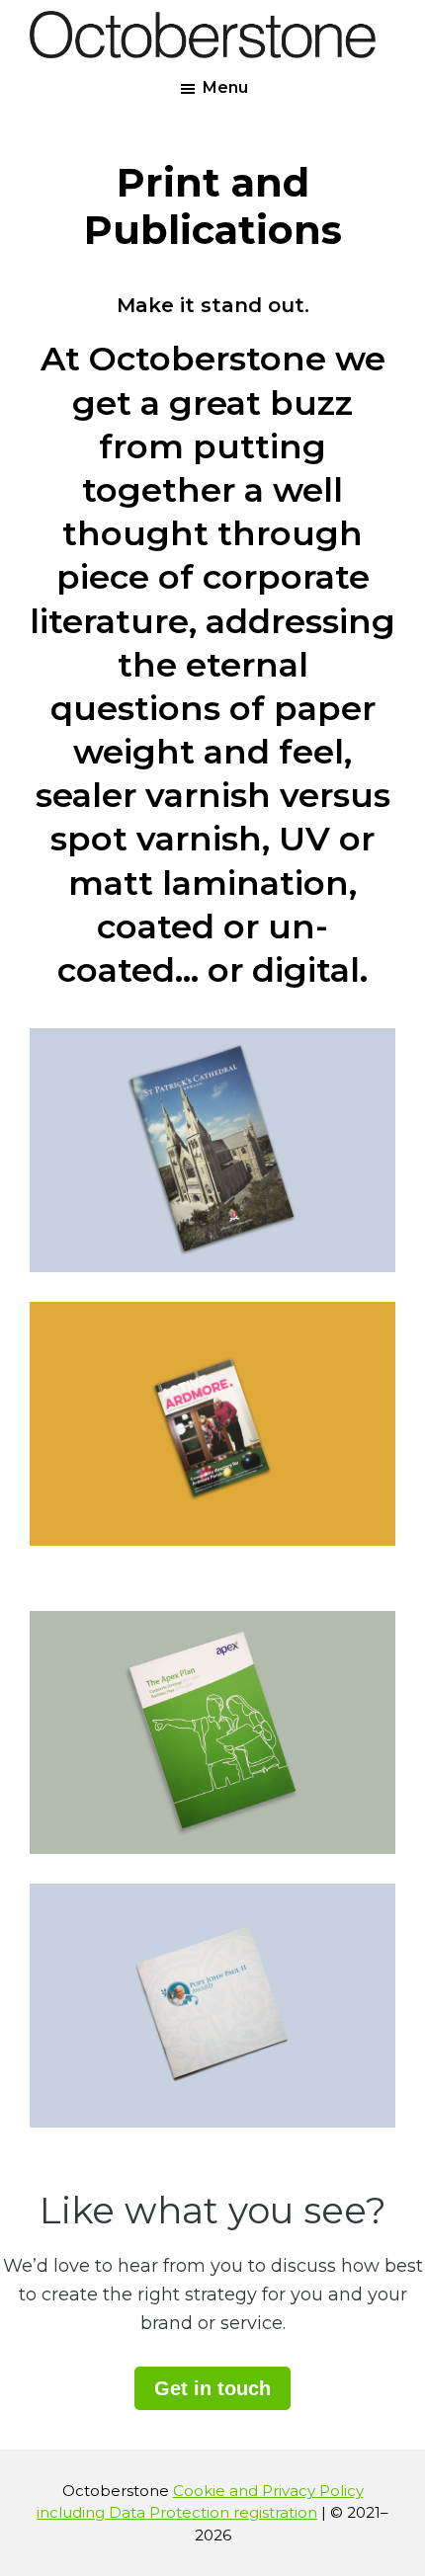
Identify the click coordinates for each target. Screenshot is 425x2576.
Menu (225, 87)
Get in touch (212, 2388)
